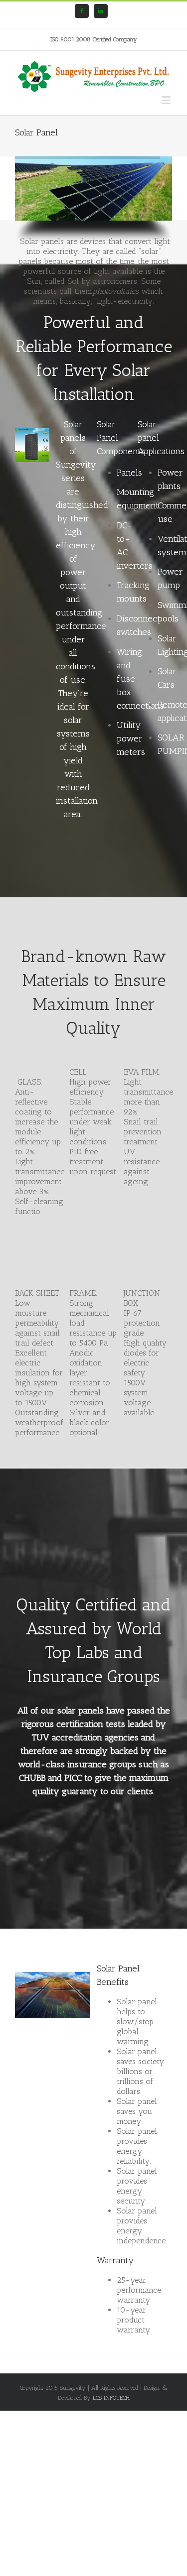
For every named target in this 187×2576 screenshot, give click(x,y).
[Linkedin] (101, 11)
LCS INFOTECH (111, 2398)
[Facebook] (82, 11)
